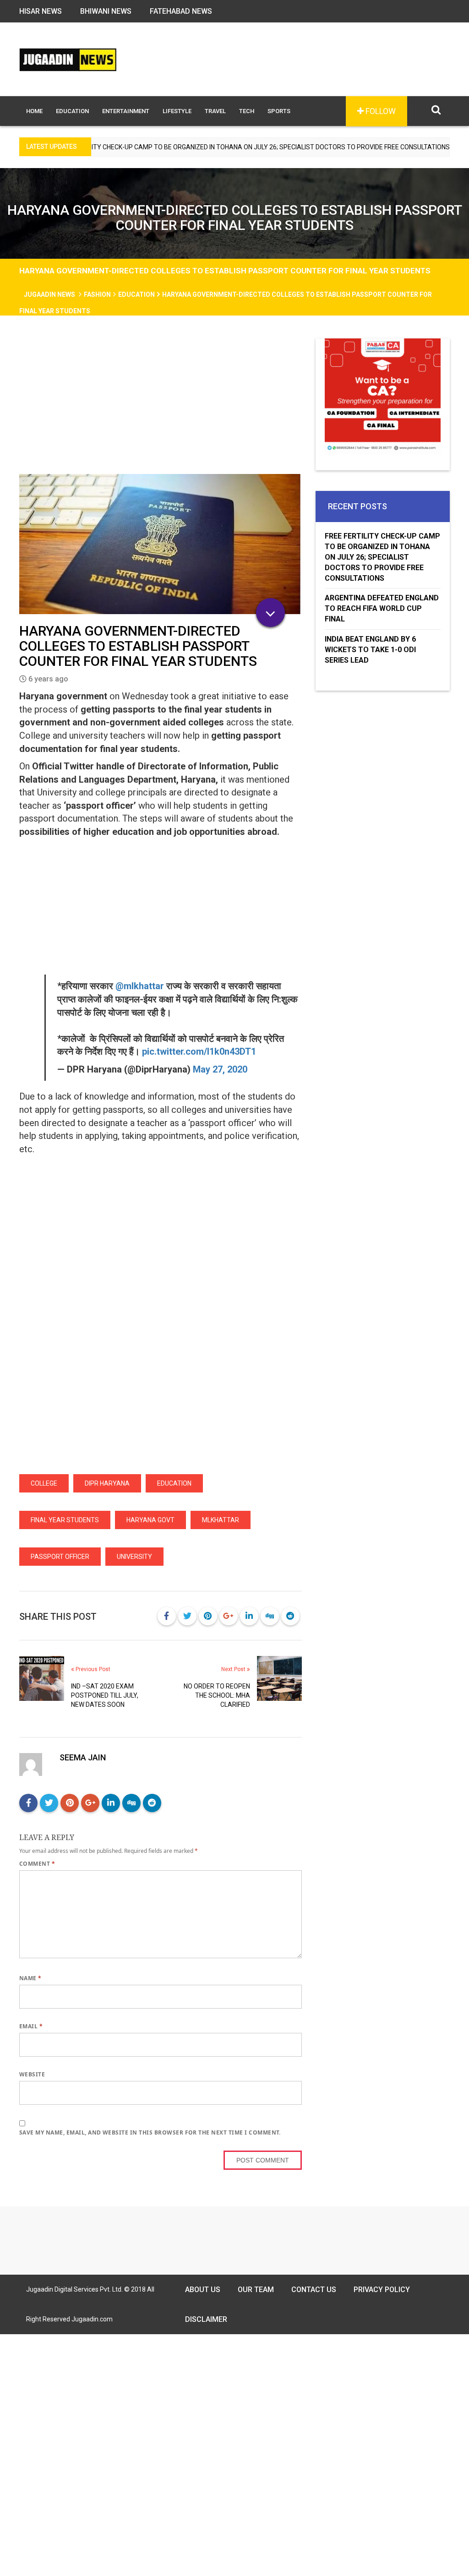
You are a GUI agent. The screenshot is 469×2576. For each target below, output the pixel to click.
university (134, 1557)
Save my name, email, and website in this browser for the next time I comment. (150, 2132)
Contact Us (314, 2290)
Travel (215, 111)
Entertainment (126, 111)
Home (34, 111)
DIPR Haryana (107, 1483)
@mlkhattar (140, 986)
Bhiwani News (106, 11)
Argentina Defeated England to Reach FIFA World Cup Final (382, 608)
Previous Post (92, 1669)
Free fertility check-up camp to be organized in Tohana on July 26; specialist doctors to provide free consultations (382, 557)
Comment (37, 1864)
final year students (65, 1520)
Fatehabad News (181, 11)
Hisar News (41, 11)
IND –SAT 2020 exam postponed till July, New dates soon (105, 1695)
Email (31, 2026)
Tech (247, 111)
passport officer (60, 1557)
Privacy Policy (382, 2290)
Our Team (256, 2290)
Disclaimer (206, 2319)
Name (30, 1978)
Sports (279, 111)
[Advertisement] (161, 406)
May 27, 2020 (220, 1069)
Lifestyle (177, 111)
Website (32, 2074)
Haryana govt (150, 1520)
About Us (203, 2290)
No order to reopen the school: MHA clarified (217, 1695)
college (44, 1483)
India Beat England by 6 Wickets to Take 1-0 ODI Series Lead (370, 650)
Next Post (234, 1669)
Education (72, 111)
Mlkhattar (221, 1520)
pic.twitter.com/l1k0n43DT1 (199, 1051)
